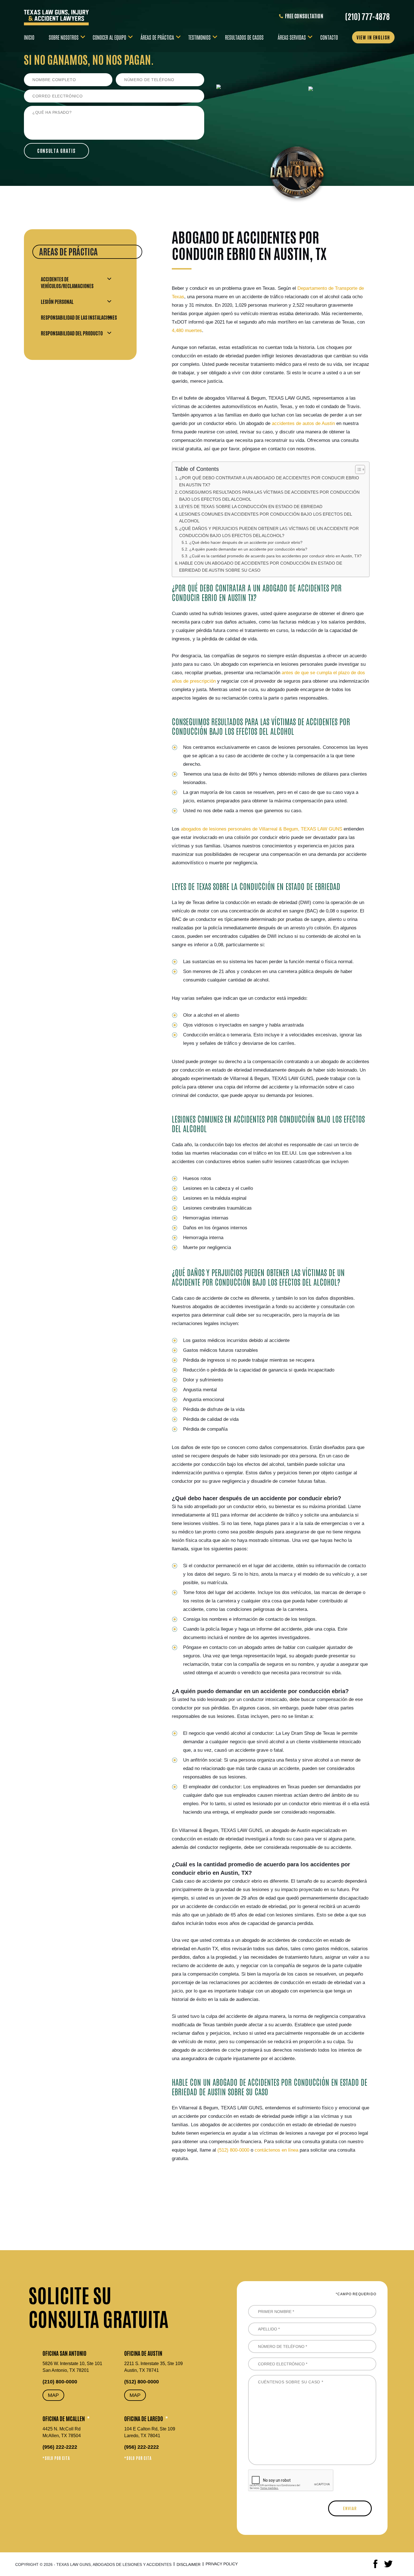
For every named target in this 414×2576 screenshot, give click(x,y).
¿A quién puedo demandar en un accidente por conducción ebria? (248, 549)
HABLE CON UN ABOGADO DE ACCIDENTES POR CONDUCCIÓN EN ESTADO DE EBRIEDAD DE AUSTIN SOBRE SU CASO (261, 567)
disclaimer (189, 2564)
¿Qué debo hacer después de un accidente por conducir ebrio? (246, 543)
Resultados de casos (244, 37)
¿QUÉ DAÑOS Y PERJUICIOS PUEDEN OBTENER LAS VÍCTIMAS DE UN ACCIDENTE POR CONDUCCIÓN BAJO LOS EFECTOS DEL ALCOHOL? (269, 532)
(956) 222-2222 (60, 2447)
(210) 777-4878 (367, 16)
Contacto (329, 37)
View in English (373, 37)
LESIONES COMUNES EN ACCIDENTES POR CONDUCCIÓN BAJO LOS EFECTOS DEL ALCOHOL (266, 518)
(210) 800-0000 (60, 2382)
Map (53, 2395)
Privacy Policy (222, 2564)
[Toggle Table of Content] (357, 469)
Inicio (29, 37)
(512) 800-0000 (142, 2382)
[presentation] (291, 2481)
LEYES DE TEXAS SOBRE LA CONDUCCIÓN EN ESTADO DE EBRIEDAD (251, 506)
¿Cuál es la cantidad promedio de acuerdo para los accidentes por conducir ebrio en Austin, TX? (275, 556)
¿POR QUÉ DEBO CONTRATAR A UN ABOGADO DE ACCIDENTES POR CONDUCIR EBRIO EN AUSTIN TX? (269, 481)
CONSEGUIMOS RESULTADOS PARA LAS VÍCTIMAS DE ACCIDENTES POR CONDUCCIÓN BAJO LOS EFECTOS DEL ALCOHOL (269, 496)
